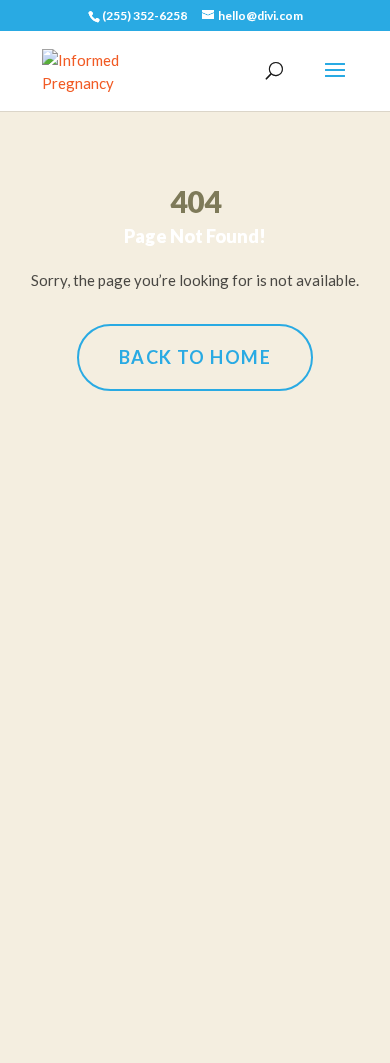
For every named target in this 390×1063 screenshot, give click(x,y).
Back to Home (195, 357)
